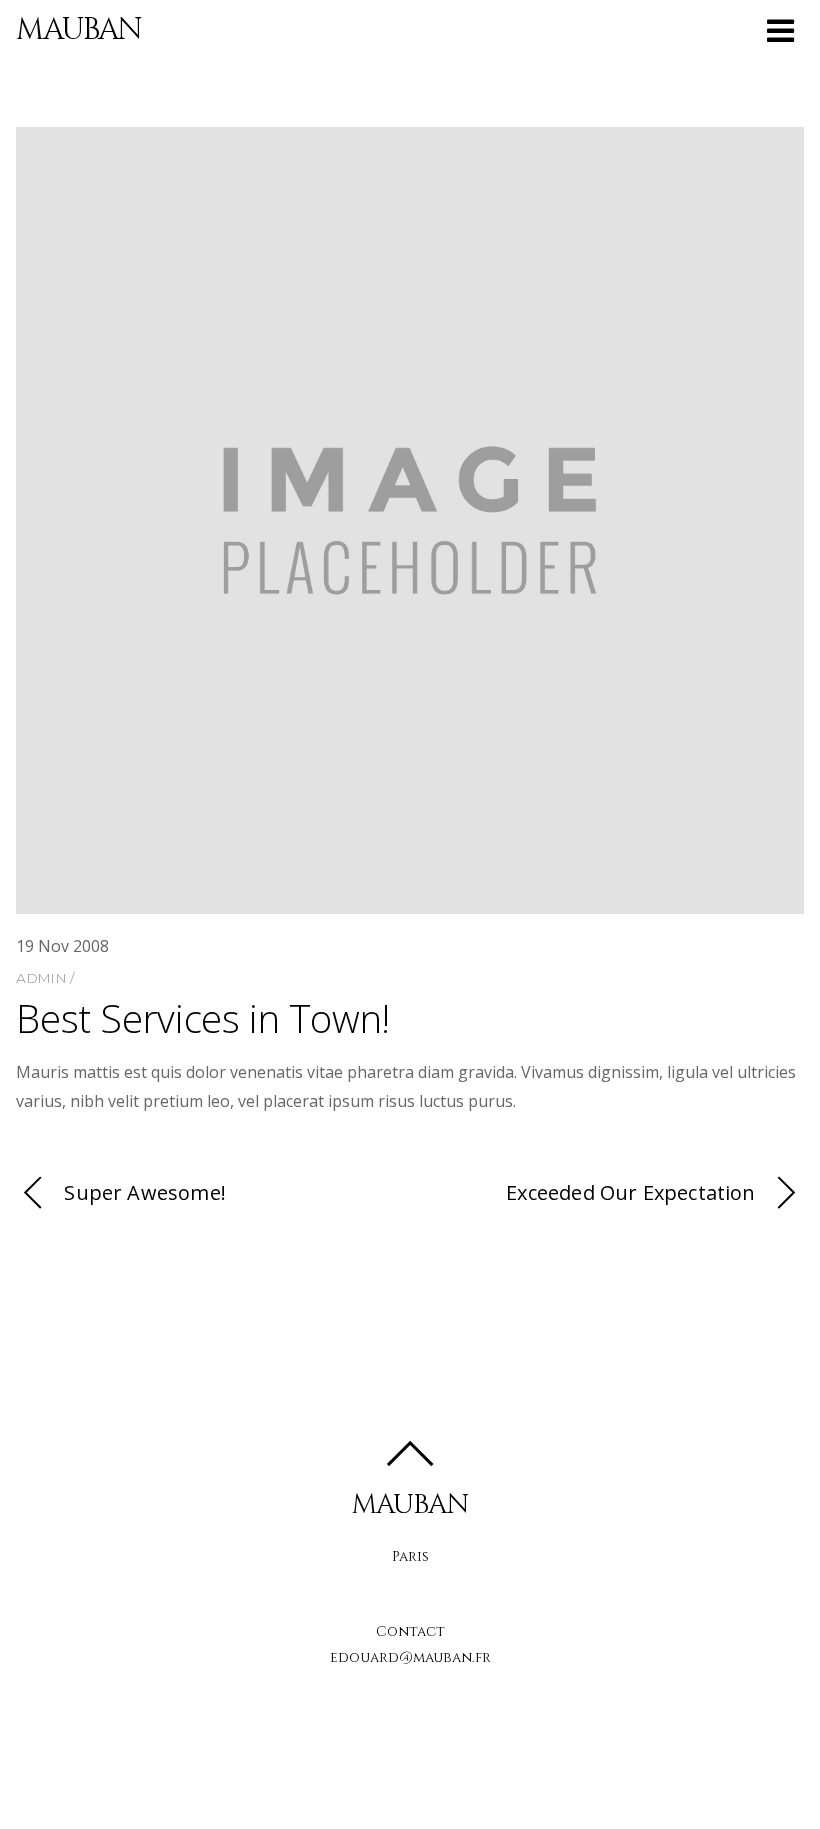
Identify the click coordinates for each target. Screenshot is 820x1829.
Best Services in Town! (203, 1018)
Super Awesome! (145, 1192)
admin (41, 978)
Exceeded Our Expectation (630, 1192)
